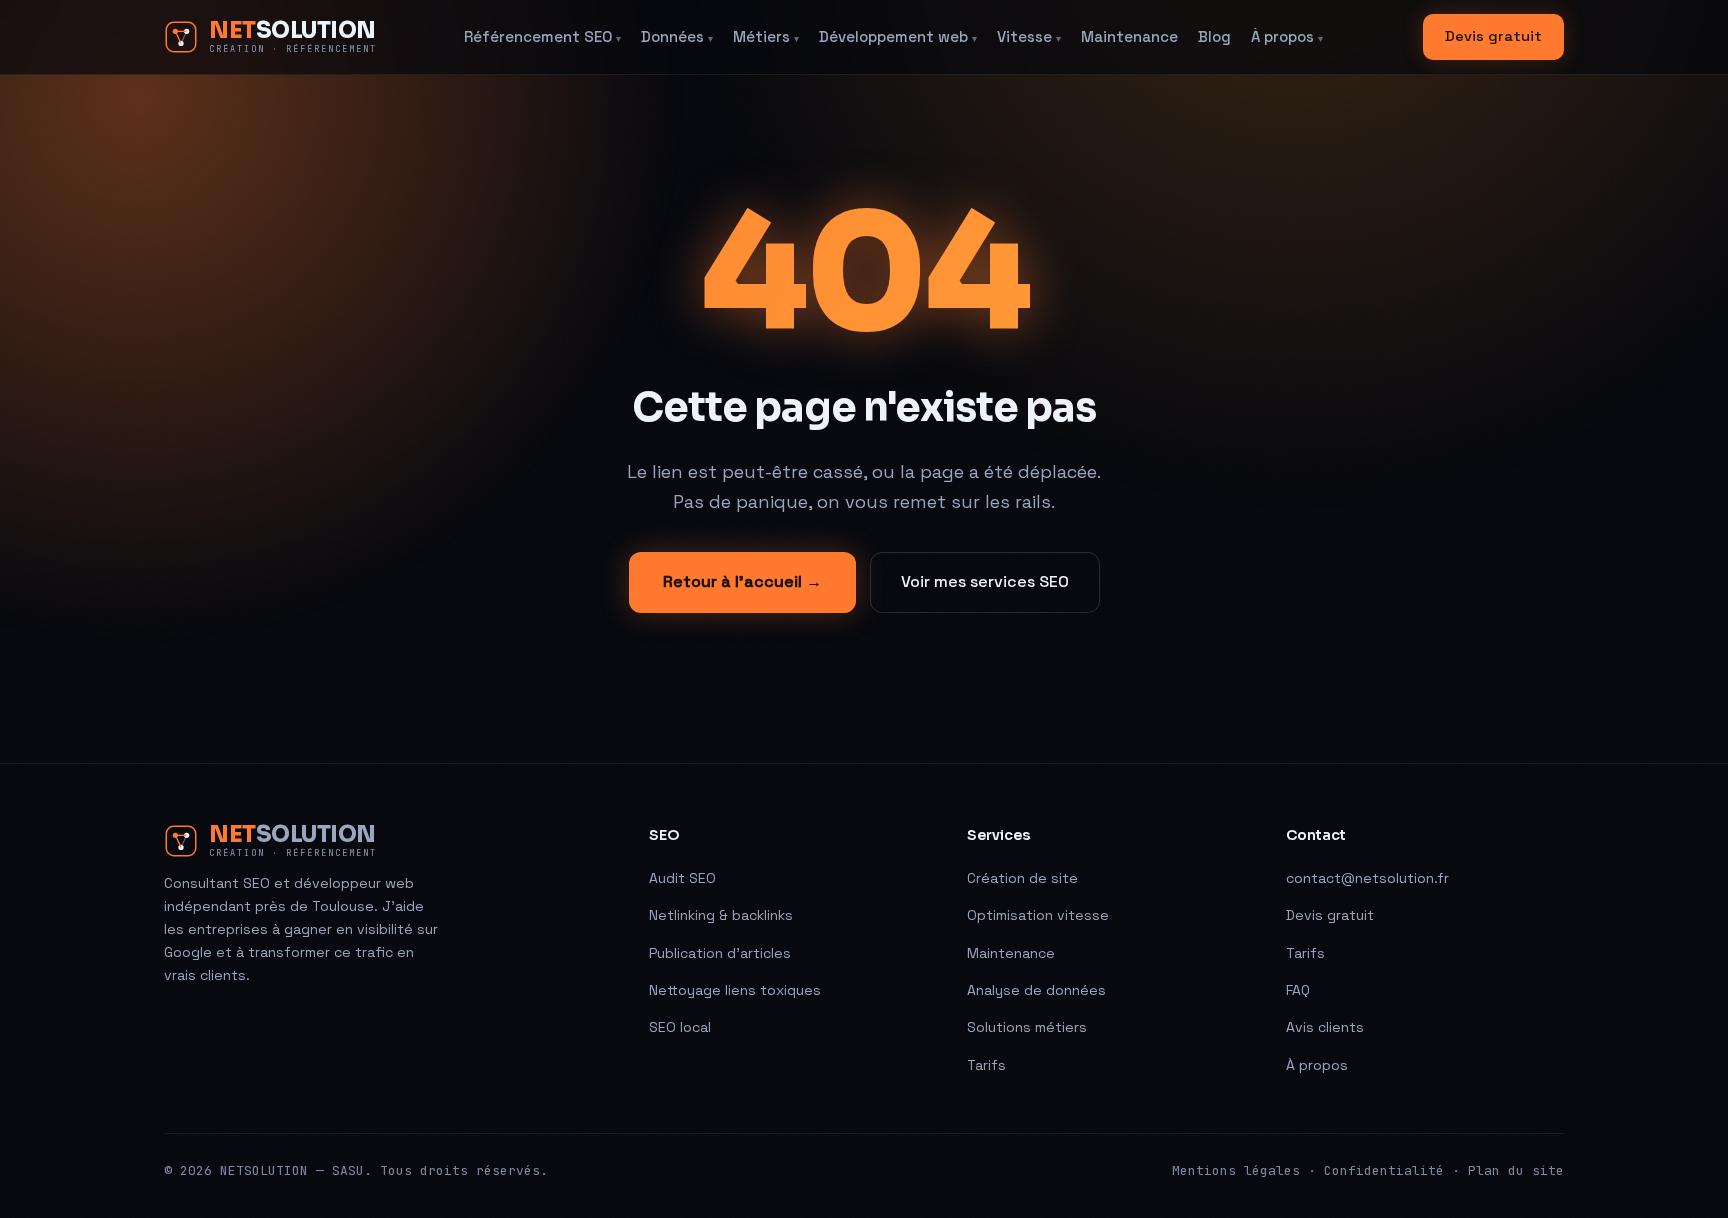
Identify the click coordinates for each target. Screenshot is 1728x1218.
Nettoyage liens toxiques (735, 990)
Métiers (766, 36)
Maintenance (1129, 36)
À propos (1287, 36)
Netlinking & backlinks (721, 915)
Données (677, 36)
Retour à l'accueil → (742, 581)
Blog (1214, 36)
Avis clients (1325, 1027)
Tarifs (986, 1065)
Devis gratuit (1493, 36)
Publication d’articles (720, 953)
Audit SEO (682, 878)
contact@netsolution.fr (1367, 878)
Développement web (898, 36)
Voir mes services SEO (985, 581)
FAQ (1298, 990)
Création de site (1022, 878)
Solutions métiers (1027, 1027)
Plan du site (1516, 1170)
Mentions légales (1236, 1170)
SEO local (680, 1027)
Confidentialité (1384, 1170)
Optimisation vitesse (1038, 915)
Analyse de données (1036, 990)
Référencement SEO (542, 36)
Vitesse (1029, 36)
